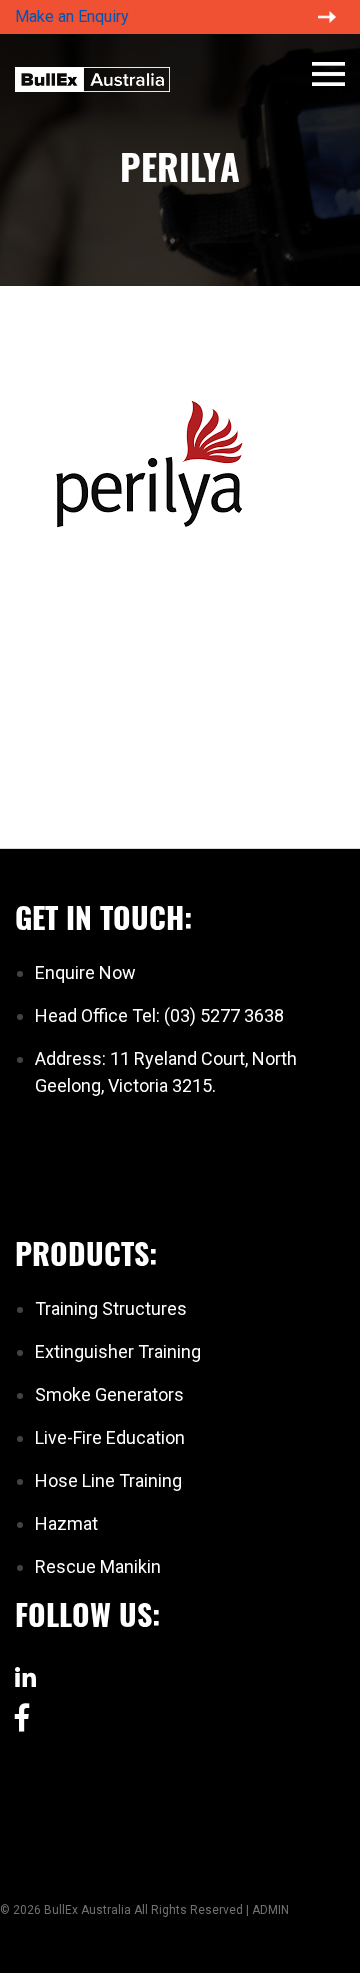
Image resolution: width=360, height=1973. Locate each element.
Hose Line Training (108, 1480)
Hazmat (66, 1523)
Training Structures (111, 1308)
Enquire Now (85, 972)
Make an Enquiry (72, 16)
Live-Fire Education (110, 1437)
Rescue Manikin (98, 1566)
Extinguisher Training (118, 1351)
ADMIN (270, 1910)
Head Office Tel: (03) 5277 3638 (159, 1015)
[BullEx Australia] (92, 77)
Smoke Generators (109, 1394)
